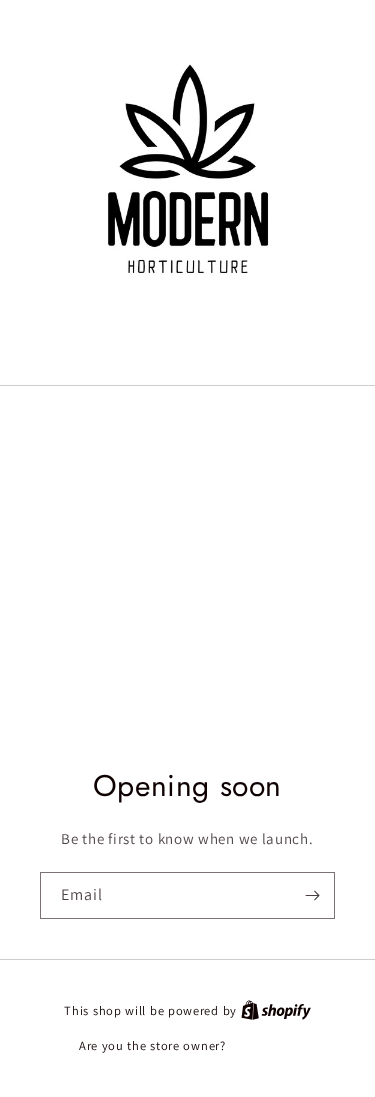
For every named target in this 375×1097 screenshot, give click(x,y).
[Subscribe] (312, 895)
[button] (188, 347)
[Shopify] (276, 1010)
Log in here (262, 1045)
